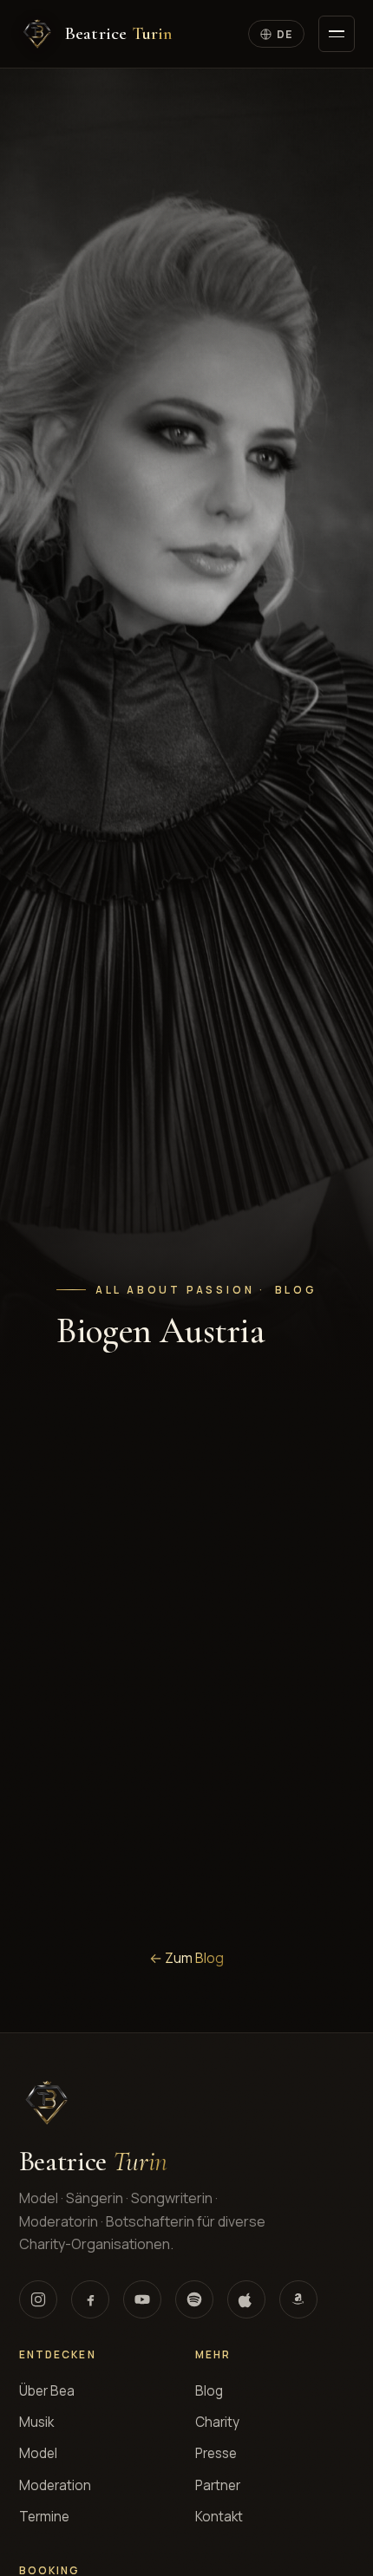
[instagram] (38, 2299)
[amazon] (298, 2299)
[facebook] (90, 2299)
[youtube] (142, 2299)
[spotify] (194, 2299)
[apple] (246, 2299)
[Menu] (337, 34)
